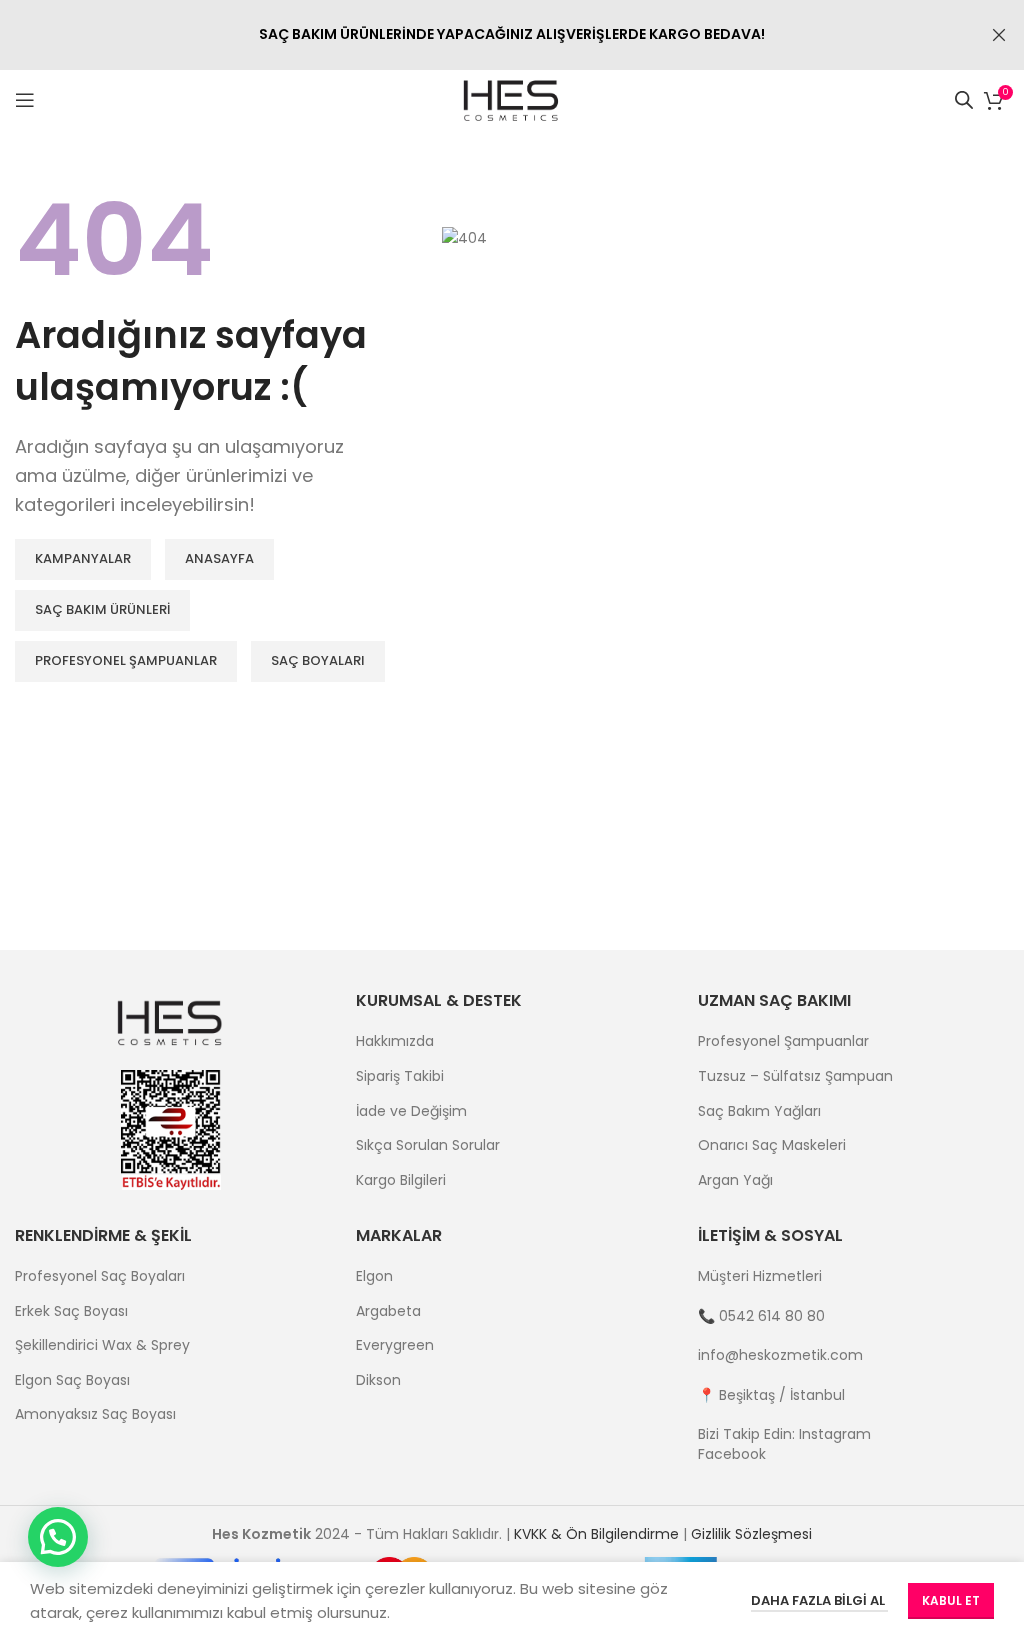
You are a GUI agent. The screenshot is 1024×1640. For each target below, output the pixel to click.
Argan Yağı (735, 1180)
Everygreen (395, 1345)
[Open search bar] (964, 99)
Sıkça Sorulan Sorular (428, 1145)
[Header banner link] (482, 35)
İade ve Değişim (411, 1111)
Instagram (835, 1434)
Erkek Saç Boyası (71, 1311)
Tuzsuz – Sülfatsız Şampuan (795, 1076)
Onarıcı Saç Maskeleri (772, 1145)
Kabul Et (951, 1600)
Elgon (374, 1276)
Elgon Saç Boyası (72, 1380)
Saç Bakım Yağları (759, 1111)
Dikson (378, 1380)
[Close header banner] (999, 35)
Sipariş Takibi (400, 1076)
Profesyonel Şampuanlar (783, 1041)
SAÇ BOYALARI (318, 660)
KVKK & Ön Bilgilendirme (596, 1534)
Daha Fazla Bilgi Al (819, 1600)
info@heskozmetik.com (780, 1355)
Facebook (732, 1454)
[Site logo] (512, 99)
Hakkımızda (395, 1041)
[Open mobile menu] (25, 100)
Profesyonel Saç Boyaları (100, 1276)
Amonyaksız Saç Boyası (95, 1414)
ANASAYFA (219, 558)
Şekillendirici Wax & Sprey (102, 1345)
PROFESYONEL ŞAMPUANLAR (126, 660)
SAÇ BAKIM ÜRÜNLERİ (102, 609)
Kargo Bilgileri (401, 1180)
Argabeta (388, 1311)
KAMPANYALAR (83, 558)
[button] (58, 1537)
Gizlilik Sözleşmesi (751, 1534)
